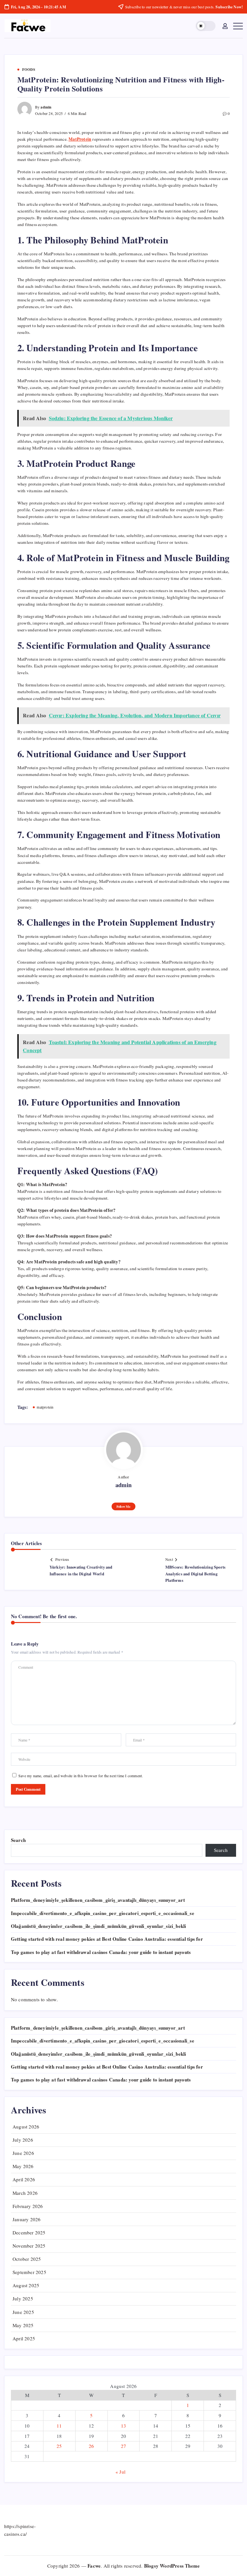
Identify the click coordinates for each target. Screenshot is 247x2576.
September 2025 (29, 2272)
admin (46, 107)
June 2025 (23, 2312)
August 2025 (26, 2285)
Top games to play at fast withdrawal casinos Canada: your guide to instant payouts (101, 1952)
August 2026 (26, 2127)
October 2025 (27, 2259)
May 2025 (23, 2325)
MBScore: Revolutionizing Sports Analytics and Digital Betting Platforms (195, 1574)
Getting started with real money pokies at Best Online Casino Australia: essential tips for (107, 1939)
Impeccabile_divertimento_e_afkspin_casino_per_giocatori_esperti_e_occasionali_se (103, 1913)
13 (123, 2426)
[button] (206, 26)
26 (91, 2446)
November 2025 (29, 2246)
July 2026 (23, 2140)
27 (123, 2446)
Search (18, 1840)
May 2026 (23, 2166)
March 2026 (25, 2193)
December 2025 (29, 2232)
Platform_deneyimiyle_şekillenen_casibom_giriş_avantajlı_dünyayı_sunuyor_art (98, 1900)
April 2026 (24, 2179)
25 (59, 2446)
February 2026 (28, 2206)
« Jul (120, 2472)
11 (59, 2426)
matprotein (45, 1407)
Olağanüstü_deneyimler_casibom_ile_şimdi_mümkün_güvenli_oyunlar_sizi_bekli (99, 1926)
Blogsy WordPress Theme (172, 2566)
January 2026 (27, 2219)
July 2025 (23, 2298)
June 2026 (23, 2153)
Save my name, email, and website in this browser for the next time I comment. (81, 1776)
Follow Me (123, 1506)
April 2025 (24, 2338)
